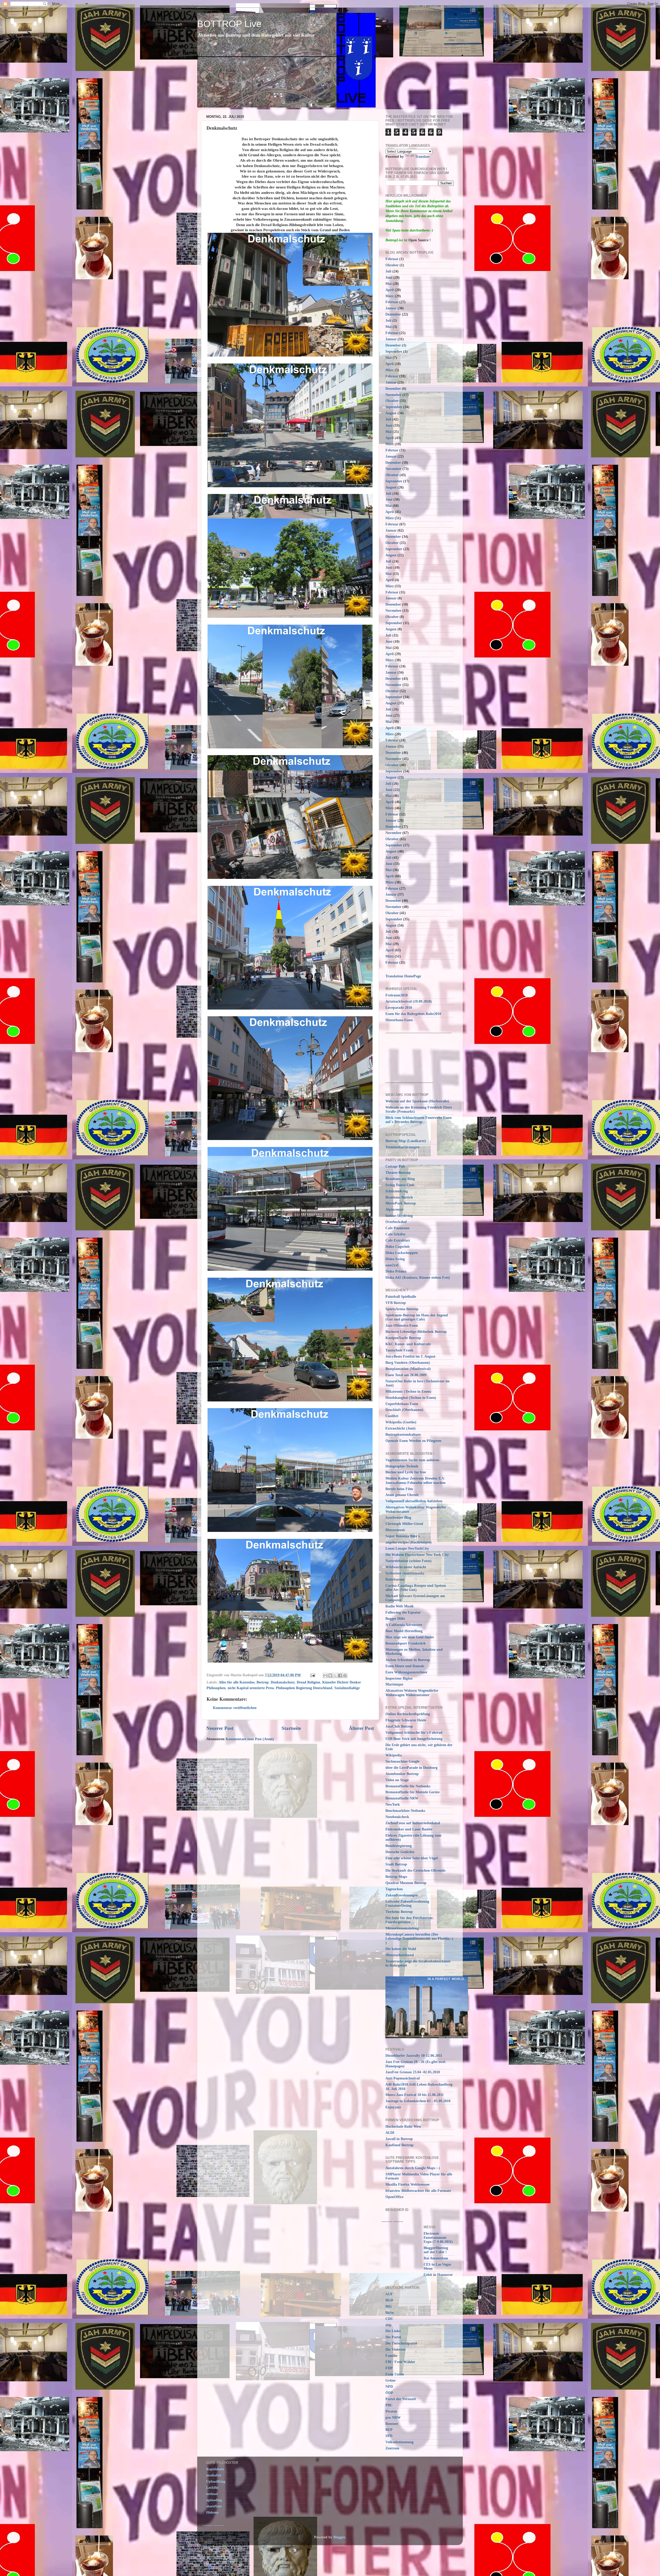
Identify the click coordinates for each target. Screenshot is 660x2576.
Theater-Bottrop (398, 1173)
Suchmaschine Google (402, 1761)
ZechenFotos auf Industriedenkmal (413, 1823)
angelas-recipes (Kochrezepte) (409, 1542)
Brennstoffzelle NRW (402, 1798)
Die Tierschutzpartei (401, 2343)
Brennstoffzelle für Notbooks (408, 1786)
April (390, 290)
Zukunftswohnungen (402, 1895)
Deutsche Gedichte (400, 1852)
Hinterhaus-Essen (399, 1020)
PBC (389, 2405)
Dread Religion (308, 1682)
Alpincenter (395, 1209)
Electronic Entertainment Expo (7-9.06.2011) (438, 2238)
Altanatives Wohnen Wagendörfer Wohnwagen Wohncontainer (412, 1693)
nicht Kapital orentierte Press (251, 1688)
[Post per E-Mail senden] (312, 1675)
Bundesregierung (399, 1846)
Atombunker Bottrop (402, 1774)
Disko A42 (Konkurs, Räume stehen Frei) (418, 1278)
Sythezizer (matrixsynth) (405, 1573)
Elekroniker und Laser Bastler (409, 1829)
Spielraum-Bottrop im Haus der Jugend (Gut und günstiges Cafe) (417, 1317)
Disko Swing (395, 1259)
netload (212, 2494)
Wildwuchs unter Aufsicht (406, 1567)
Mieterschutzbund (400, 1955)
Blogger (339, 2537)
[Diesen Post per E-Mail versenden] (325, 1675)
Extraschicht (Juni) (401, 1428)
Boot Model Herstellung (404, 1631)
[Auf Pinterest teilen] (345, 1675)
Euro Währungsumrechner (406, 1672)
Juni (389, 278)
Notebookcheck (397, 1817)
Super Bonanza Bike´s (403, 1536)
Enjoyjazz (393, 2107)
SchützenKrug (397, 1191)
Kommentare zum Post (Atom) (250, 1739)
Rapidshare (215, 2469)
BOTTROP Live (229, 24)
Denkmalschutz (283, 1682)
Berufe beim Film (399, 1489)
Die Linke (393, 2331)
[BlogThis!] (330, 1675)
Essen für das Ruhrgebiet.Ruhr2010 (413, 1014)
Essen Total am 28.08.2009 (406, 1375)
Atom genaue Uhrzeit (402, 1495)
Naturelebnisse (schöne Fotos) (409, 1561)
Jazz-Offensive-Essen (402, 1326)
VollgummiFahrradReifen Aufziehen (414, 1501)
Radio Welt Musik (400, 1606)
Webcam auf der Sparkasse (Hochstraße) (417, 1101)
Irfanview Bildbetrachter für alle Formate (418, 2191)
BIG (389, 2306)
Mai (389, 284)
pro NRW (393, 2418)
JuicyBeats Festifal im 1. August (410, 1356)
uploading (214, 2500)
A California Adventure (404, 1625)
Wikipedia (394, 1755)
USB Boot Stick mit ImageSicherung (414, 1739)
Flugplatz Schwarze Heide (406, 1720)
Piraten (391, 2411)
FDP (389, 2368)
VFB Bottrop (396, 1303)
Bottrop (263, 1682)
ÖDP (389, 2393)
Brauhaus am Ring (400, 1179)
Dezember (393, 314)
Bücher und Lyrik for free (406, 1472)
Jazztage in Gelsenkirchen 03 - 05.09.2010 (418, 2101)
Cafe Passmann (397, 1228)
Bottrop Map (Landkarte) (406, 1141)
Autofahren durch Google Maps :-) (413, 2168)
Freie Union (395, 2374)
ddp (389, 2325)
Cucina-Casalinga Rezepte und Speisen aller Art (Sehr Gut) (416, 1588)
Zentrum (392, 2448)
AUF (389, 2294)
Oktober (392, 265)
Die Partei (393, 2337)
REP (389, 2430)
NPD (389, 2387)
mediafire (214, 2475)
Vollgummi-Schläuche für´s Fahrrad (414, 1733)
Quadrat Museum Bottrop (406, 1883)
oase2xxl (392, 1265)
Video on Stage (397, 1780)
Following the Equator (403, 1612)
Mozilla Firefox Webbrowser (408, 2185)
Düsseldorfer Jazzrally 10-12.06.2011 (414, 2056)
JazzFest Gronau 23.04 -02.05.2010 (413, 2072)
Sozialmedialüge (347, 1688)
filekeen (212, 2512)
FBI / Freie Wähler (400, 2362)
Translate (422, 157)
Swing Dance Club (400, 1185)
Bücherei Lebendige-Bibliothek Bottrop (416, 1332)
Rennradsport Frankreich (406, 1643)
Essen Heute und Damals (405, 1666)
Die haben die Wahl (401, 1949)
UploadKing (216, 2482)
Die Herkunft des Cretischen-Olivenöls (415, 1871)
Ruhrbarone (395, 1579)
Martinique (394, 1684)
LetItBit (212, 2488)
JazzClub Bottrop (399, 1726)
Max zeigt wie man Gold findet (410, 1637)
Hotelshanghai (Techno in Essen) (411, 1398)
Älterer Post (361, 1728)
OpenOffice (394, 2197)
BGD (389, 2300)
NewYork (393, 1805)
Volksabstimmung (399, 2442)
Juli (388, 271)
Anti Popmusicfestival (403, 2078)
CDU (389, 2319)
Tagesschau (394, 1889)
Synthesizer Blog (398, 1518)
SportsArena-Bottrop (402, 1309)
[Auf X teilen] (335, 1675)
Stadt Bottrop (396, 1864)
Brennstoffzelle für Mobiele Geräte (412, 1792)
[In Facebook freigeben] (340, 1675)
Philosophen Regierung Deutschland (304, 1688)
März (390, 296)
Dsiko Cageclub (398, 1247)
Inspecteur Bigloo (399, 1678)
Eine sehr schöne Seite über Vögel (412, 1858)
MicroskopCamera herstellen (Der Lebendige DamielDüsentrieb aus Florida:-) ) (419, 1939)
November (393, 395)
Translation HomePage (403, 976)
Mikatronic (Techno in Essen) (408, 1392)
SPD (389, 2436)
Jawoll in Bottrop (399, 2139)
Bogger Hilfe (395, 1619)
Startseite (291, 1728)
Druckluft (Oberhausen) (404, 1410)
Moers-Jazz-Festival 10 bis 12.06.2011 (415, 2095)
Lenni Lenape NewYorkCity (407, 1549)
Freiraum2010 (397, 995)
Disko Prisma (396, 1271)
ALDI (390, 2133)
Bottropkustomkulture (403, 1435)
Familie (391, 2356)
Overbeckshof (396, 1222)
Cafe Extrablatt (398, 1240)
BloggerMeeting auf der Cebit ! (436, 2250)
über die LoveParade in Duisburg (411, 1768)
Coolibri (392, 1416)
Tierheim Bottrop (399, 1912)
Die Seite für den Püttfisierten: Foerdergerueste (410, 1920)
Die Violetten (395, 2350)
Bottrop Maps (396, 1877)
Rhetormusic (395, 1530)
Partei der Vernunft (401, 2399)
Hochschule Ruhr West (403, 2127)
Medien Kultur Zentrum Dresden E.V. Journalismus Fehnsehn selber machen (415, 1480)
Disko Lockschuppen (402, 1253)
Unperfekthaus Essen (402, 1404)
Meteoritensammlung (402, 1928)
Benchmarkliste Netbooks (405, 1811)
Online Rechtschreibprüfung (408, 1714)
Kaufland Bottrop (399, 2145)
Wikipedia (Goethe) (401, 1422)
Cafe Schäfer (395, 1234)
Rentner (392, 2424)
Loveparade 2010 (399, 1008)
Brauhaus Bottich (399, 1197)
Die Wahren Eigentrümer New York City (417, 1555)
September (394, 352)
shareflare (214, 2506)
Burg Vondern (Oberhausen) (408, 1363)
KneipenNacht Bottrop (403, 1338)
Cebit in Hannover (438, 2275)
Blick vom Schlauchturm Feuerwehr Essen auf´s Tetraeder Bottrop (419, 1120)
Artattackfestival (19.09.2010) (409, 1001)
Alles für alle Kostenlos (237, 1682)
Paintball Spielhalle (401, 1297)
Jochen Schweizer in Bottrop (408, 1660)
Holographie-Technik (402, 1466)
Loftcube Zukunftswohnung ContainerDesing (407, 1904)
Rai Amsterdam (436, 2258)
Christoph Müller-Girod (404, 1524)
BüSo (390, 2313)
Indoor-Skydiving (399, 1216)
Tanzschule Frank (399, 1350)
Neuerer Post (220, 1728)
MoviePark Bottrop (401, 1203)
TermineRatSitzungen (402, 1147)
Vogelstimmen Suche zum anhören (412, 1460)
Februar (392, 259)
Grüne (390, 2380)
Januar (391, 308)
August (391, 413)
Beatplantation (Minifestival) (408, 1369)
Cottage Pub (395, 1166)
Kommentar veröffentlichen (235, 1708)
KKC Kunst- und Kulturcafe (408, 1344)
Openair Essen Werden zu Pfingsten (413, 1441)
